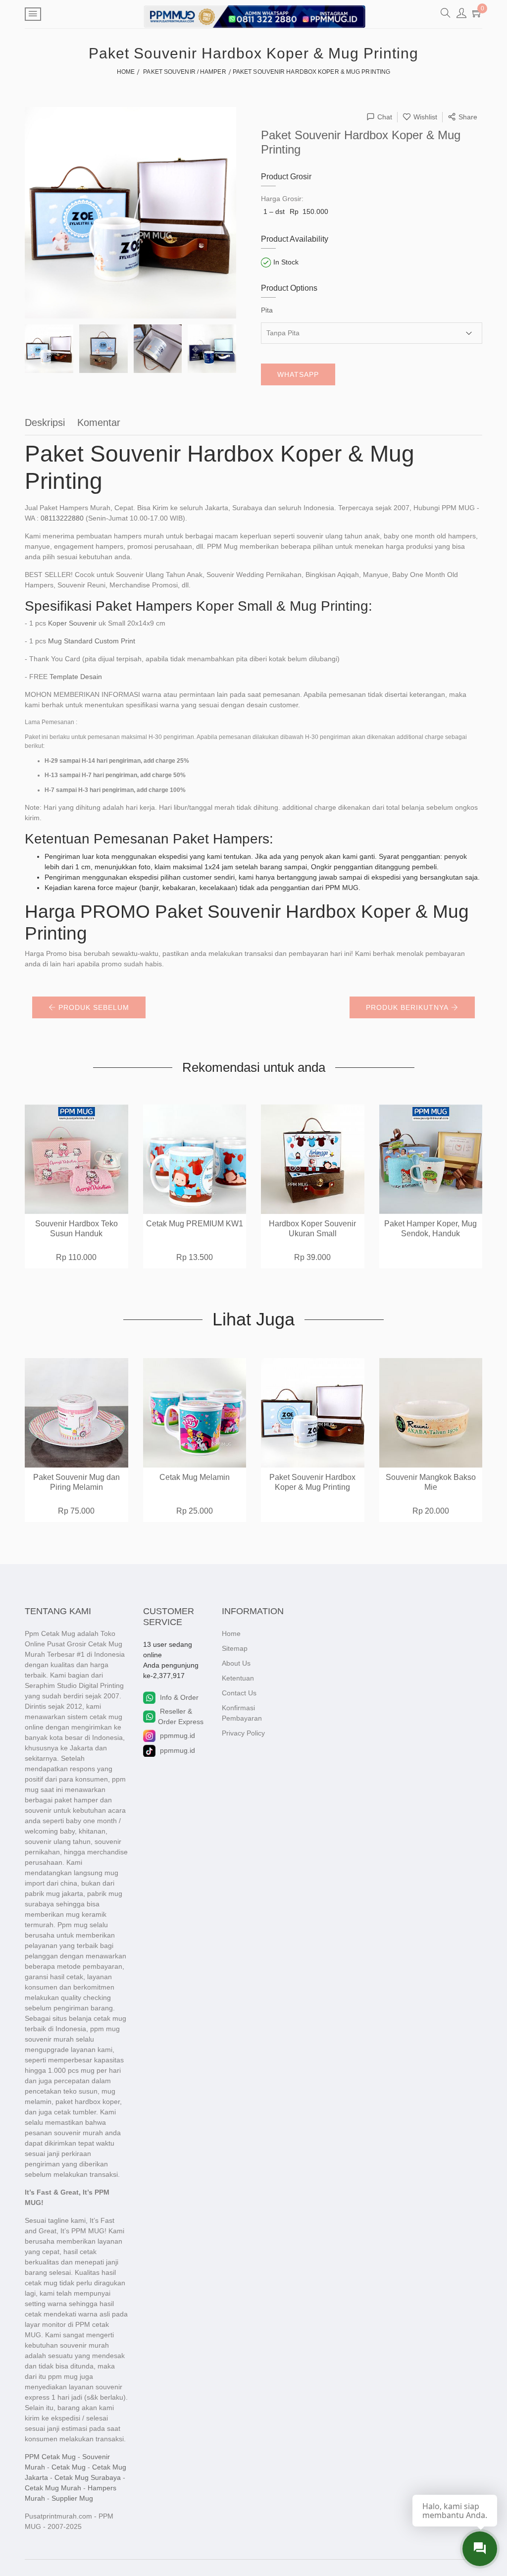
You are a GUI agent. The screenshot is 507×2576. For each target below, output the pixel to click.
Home (231, 1633)
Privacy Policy (243, 1733)
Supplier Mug (72, 2498)
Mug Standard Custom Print (92, 641)
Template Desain (76, 677)
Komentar (99, 422)
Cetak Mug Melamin (195, 1477)
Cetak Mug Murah (53, 2488)
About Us (236, 1663)
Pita (267, 310)
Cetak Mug (69, 2467)
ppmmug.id (177, 1735)
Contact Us (239, 1693)
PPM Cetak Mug (50, 2457)
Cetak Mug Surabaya (88, 2477)
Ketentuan (238, 1678)
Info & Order (179, 1697)
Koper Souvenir (72, 623)
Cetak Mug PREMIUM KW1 (195, 1224)
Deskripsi (45, 422)
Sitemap (235, 1648)
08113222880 (62, 518)
